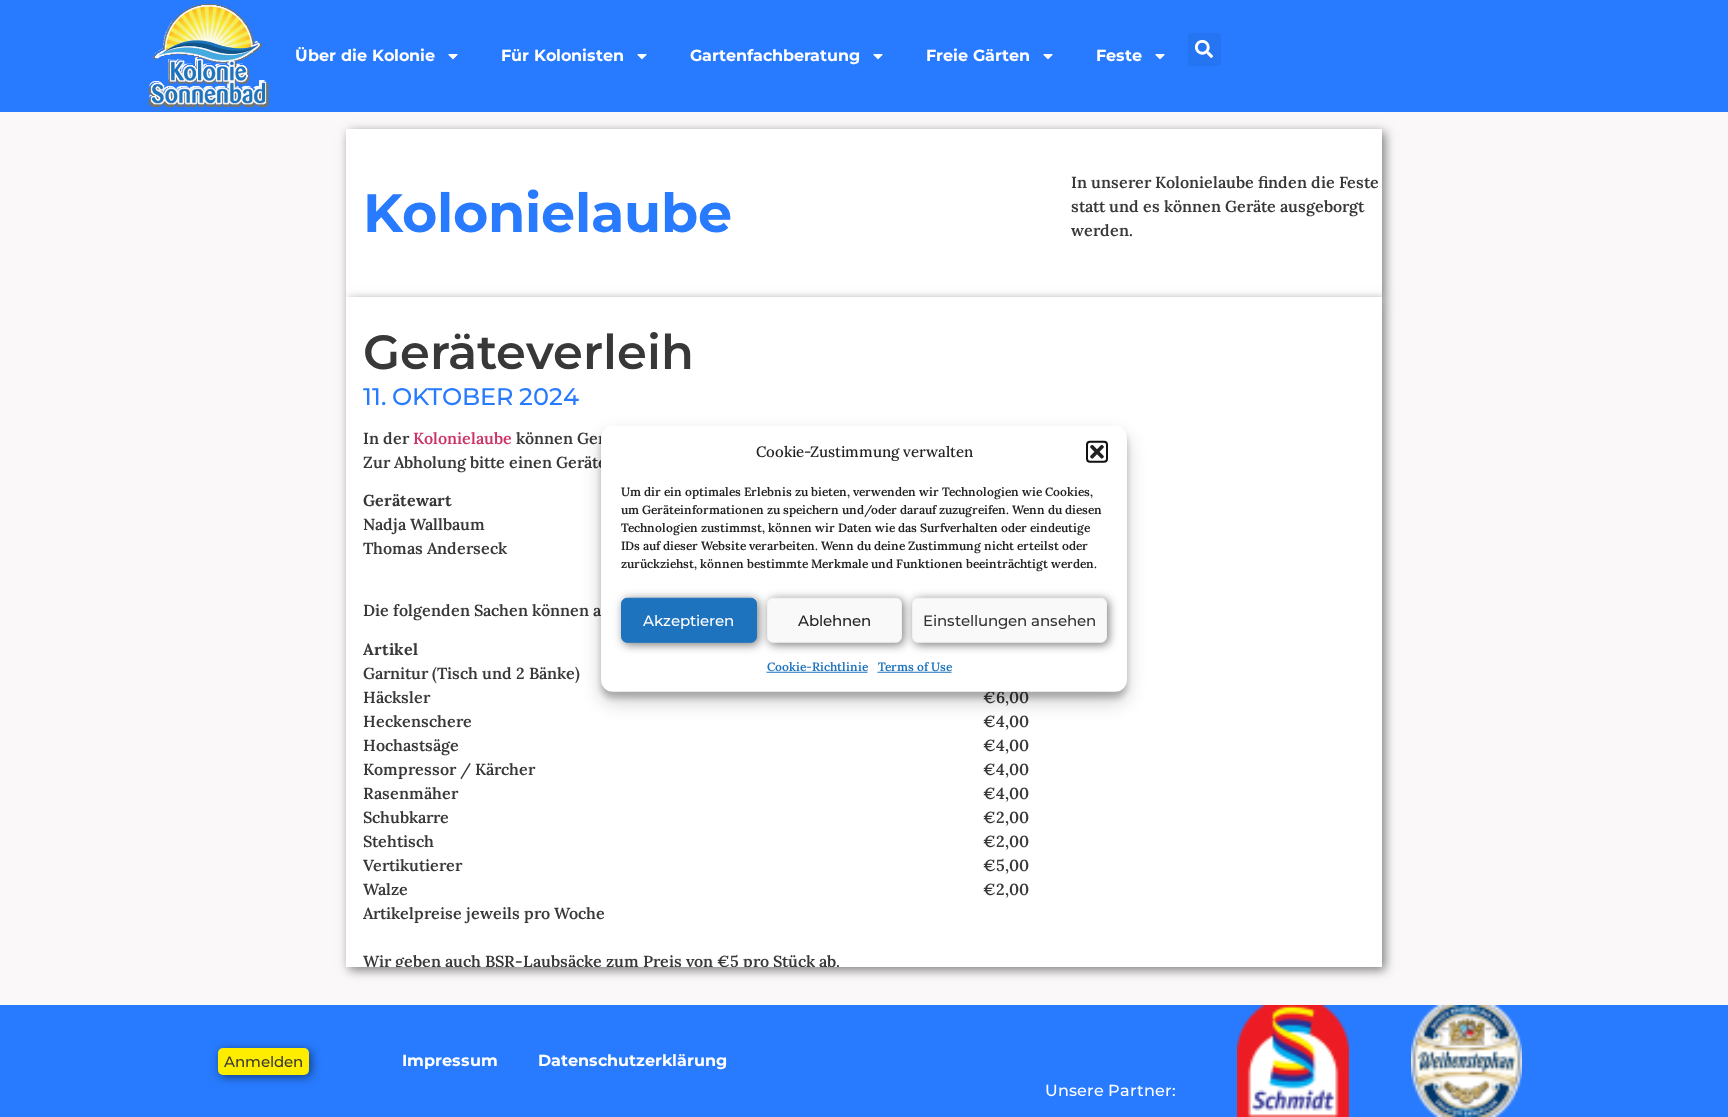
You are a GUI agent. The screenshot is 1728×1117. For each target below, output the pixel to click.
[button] (1097, 452)
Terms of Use (915, 666)
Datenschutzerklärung (632, 1060)
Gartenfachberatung (775, 55)
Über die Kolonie (365, 55)
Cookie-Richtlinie (817, 666)
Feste (1119, 55)
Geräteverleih (528, 352)
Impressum (450, 1060)
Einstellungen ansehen (1009, 619)
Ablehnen (834, 619)
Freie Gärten (978, 55)
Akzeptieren (688, 619)
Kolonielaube (464, 438)
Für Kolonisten (562, 55)
